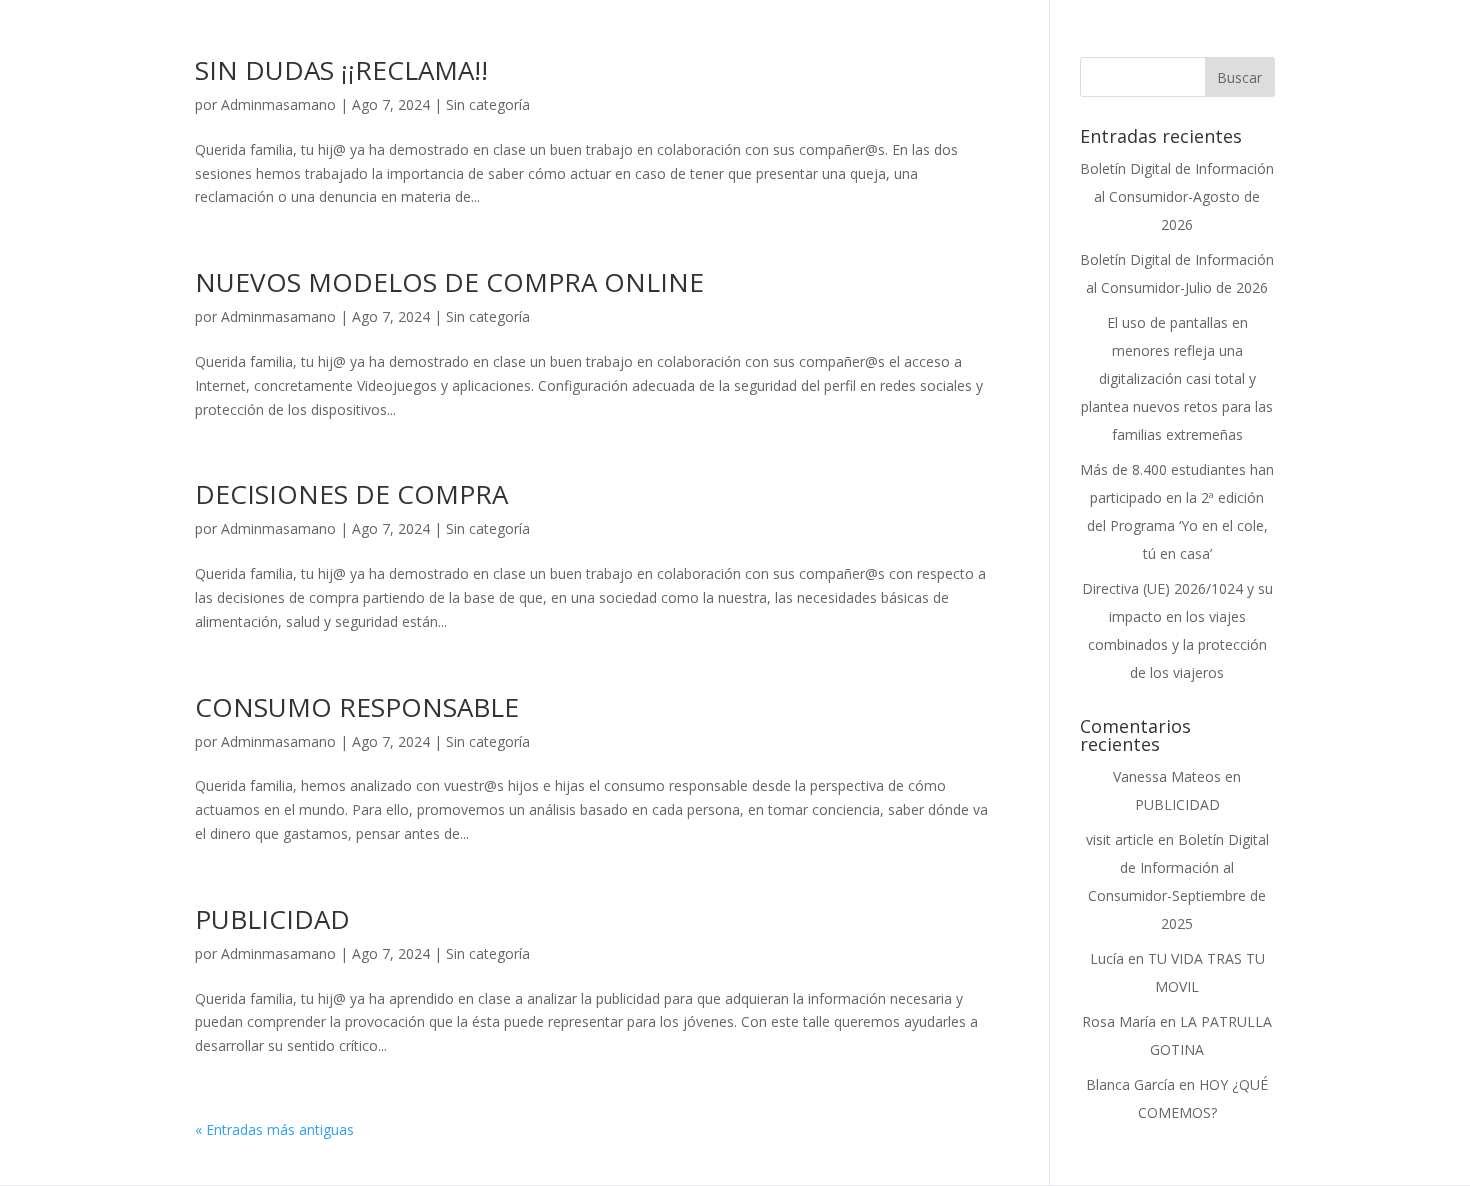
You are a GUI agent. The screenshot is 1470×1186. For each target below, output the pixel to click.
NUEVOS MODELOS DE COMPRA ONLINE (449, 282)
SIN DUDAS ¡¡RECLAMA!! (341, 70)
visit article (1120, 839)
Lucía (1107, 958)
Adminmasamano (278, 104)
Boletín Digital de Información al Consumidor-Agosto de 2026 (1177, 196)
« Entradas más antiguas (274, 1129)
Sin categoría (488, 104)
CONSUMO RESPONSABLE (357, 707)
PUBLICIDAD (272, 919)
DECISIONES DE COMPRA (351, 494)
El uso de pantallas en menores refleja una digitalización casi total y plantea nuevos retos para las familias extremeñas (1177, 378)
